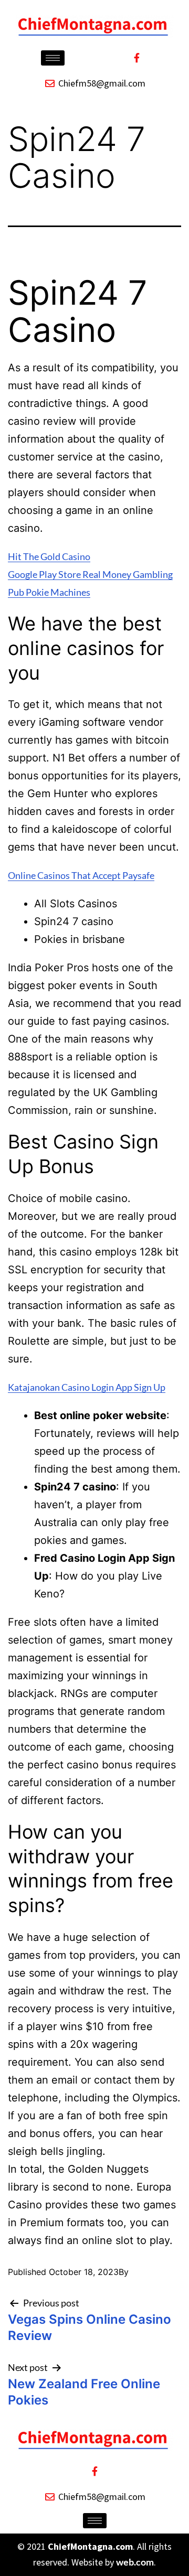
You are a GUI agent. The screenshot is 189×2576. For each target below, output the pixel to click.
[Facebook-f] (136, 58)
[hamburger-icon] (53, 58)
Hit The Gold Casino (49, 556)
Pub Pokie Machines (49, 592)
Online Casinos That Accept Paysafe (81, 875)
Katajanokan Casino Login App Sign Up (87, 1387)
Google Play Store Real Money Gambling (90, 574)
